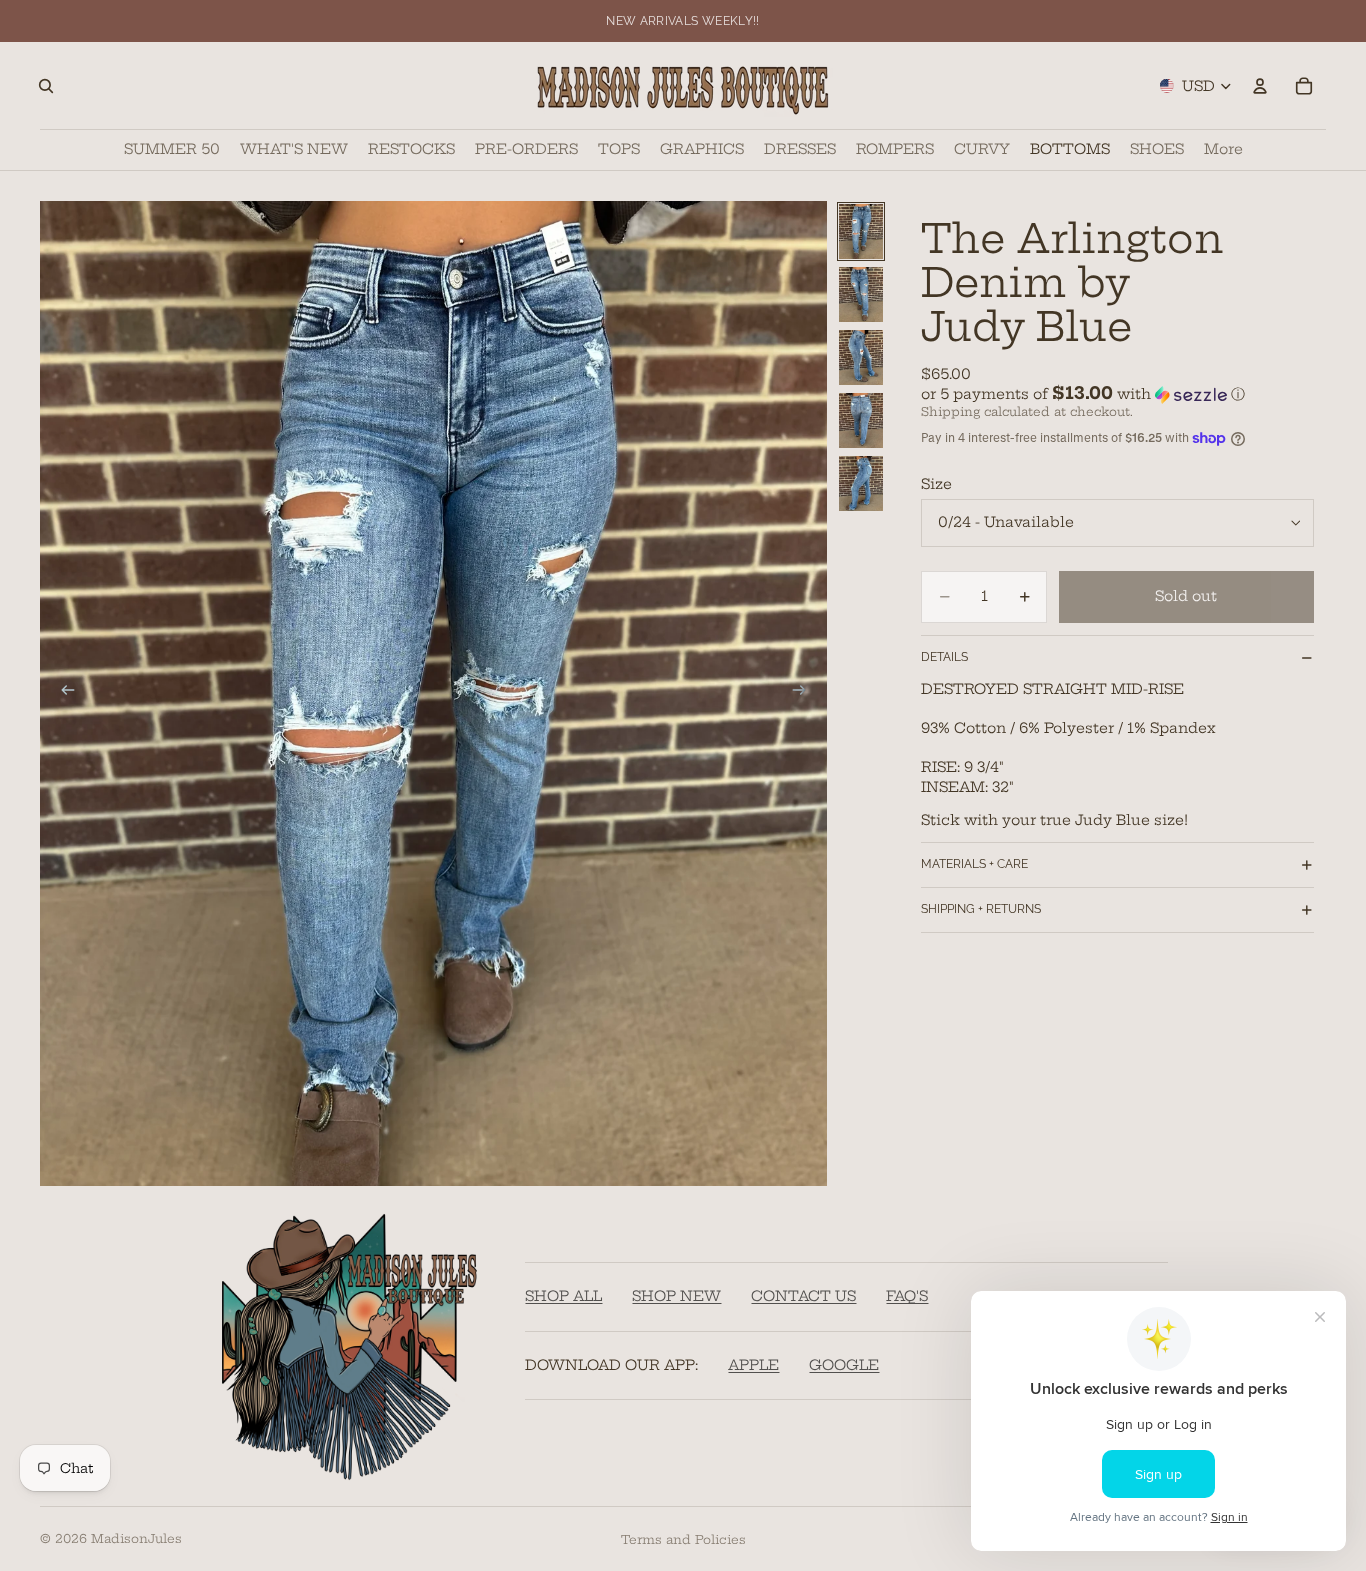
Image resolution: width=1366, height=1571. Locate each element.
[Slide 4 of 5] (861, 420)
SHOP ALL (563, 1296)
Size (936, 484)
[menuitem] (1223, 149)
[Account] (1260, 86)
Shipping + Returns (981, 909)
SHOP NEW (676, 1296)
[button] (1117, 394)
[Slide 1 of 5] (861, 231)
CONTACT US (803, 1296)
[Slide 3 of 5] (861, 357)
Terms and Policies (683, 1539)
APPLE (753, 1365)
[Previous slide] (62, 693)
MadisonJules (136, 1538)
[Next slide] (805, 693)
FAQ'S (907, 1296)
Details (944, 657)
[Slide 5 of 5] (861, 483)
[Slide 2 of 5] (861, 294)
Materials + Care (974, 864)
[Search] (46, 86)
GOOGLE (844, 1365)
